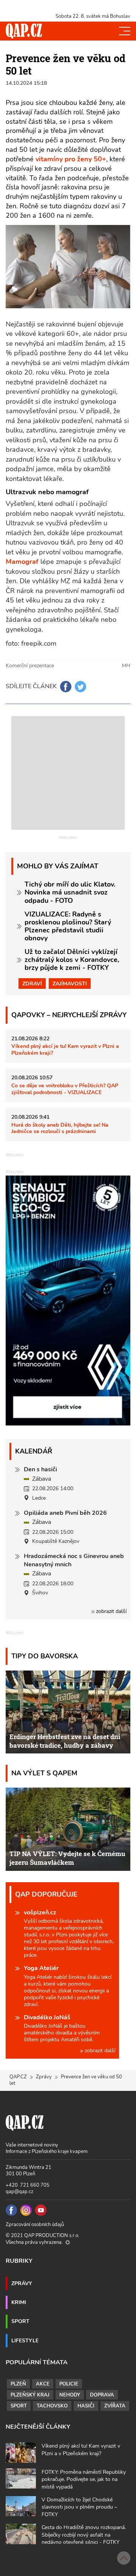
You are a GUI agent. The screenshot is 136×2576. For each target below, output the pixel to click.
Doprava (102, 2395)
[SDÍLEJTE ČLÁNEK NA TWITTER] (80, 687)
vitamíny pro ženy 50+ (71, 159)
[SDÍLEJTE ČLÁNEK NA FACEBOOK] (66, 687)
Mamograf (23, 562)
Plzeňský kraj (30, 2395)
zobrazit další (110, 1611)
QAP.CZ (18, 2077)
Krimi (19, 2302)
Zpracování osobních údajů (35, 2225)
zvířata (115, 2406)
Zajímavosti (70, 984)
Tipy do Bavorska (45, 1656)
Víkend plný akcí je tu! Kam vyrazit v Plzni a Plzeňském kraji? (65, 1049)
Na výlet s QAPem (44, 1773)
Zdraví (32, 984)
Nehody (70, 2395)
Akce (43, 2384)
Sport (20, 2321)
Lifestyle (25, 2340)
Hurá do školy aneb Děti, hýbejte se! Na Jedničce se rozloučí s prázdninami (60, 1128)
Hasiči (86, 2406)
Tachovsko (52, 2406)
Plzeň (18, 2384)
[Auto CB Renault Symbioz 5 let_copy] (68, 1424)
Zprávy (44, 2077)
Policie (69, 2384)
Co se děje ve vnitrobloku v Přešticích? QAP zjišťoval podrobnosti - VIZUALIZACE (65, 1089)
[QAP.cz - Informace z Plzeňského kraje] (24, 31)
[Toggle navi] (125, 31)
